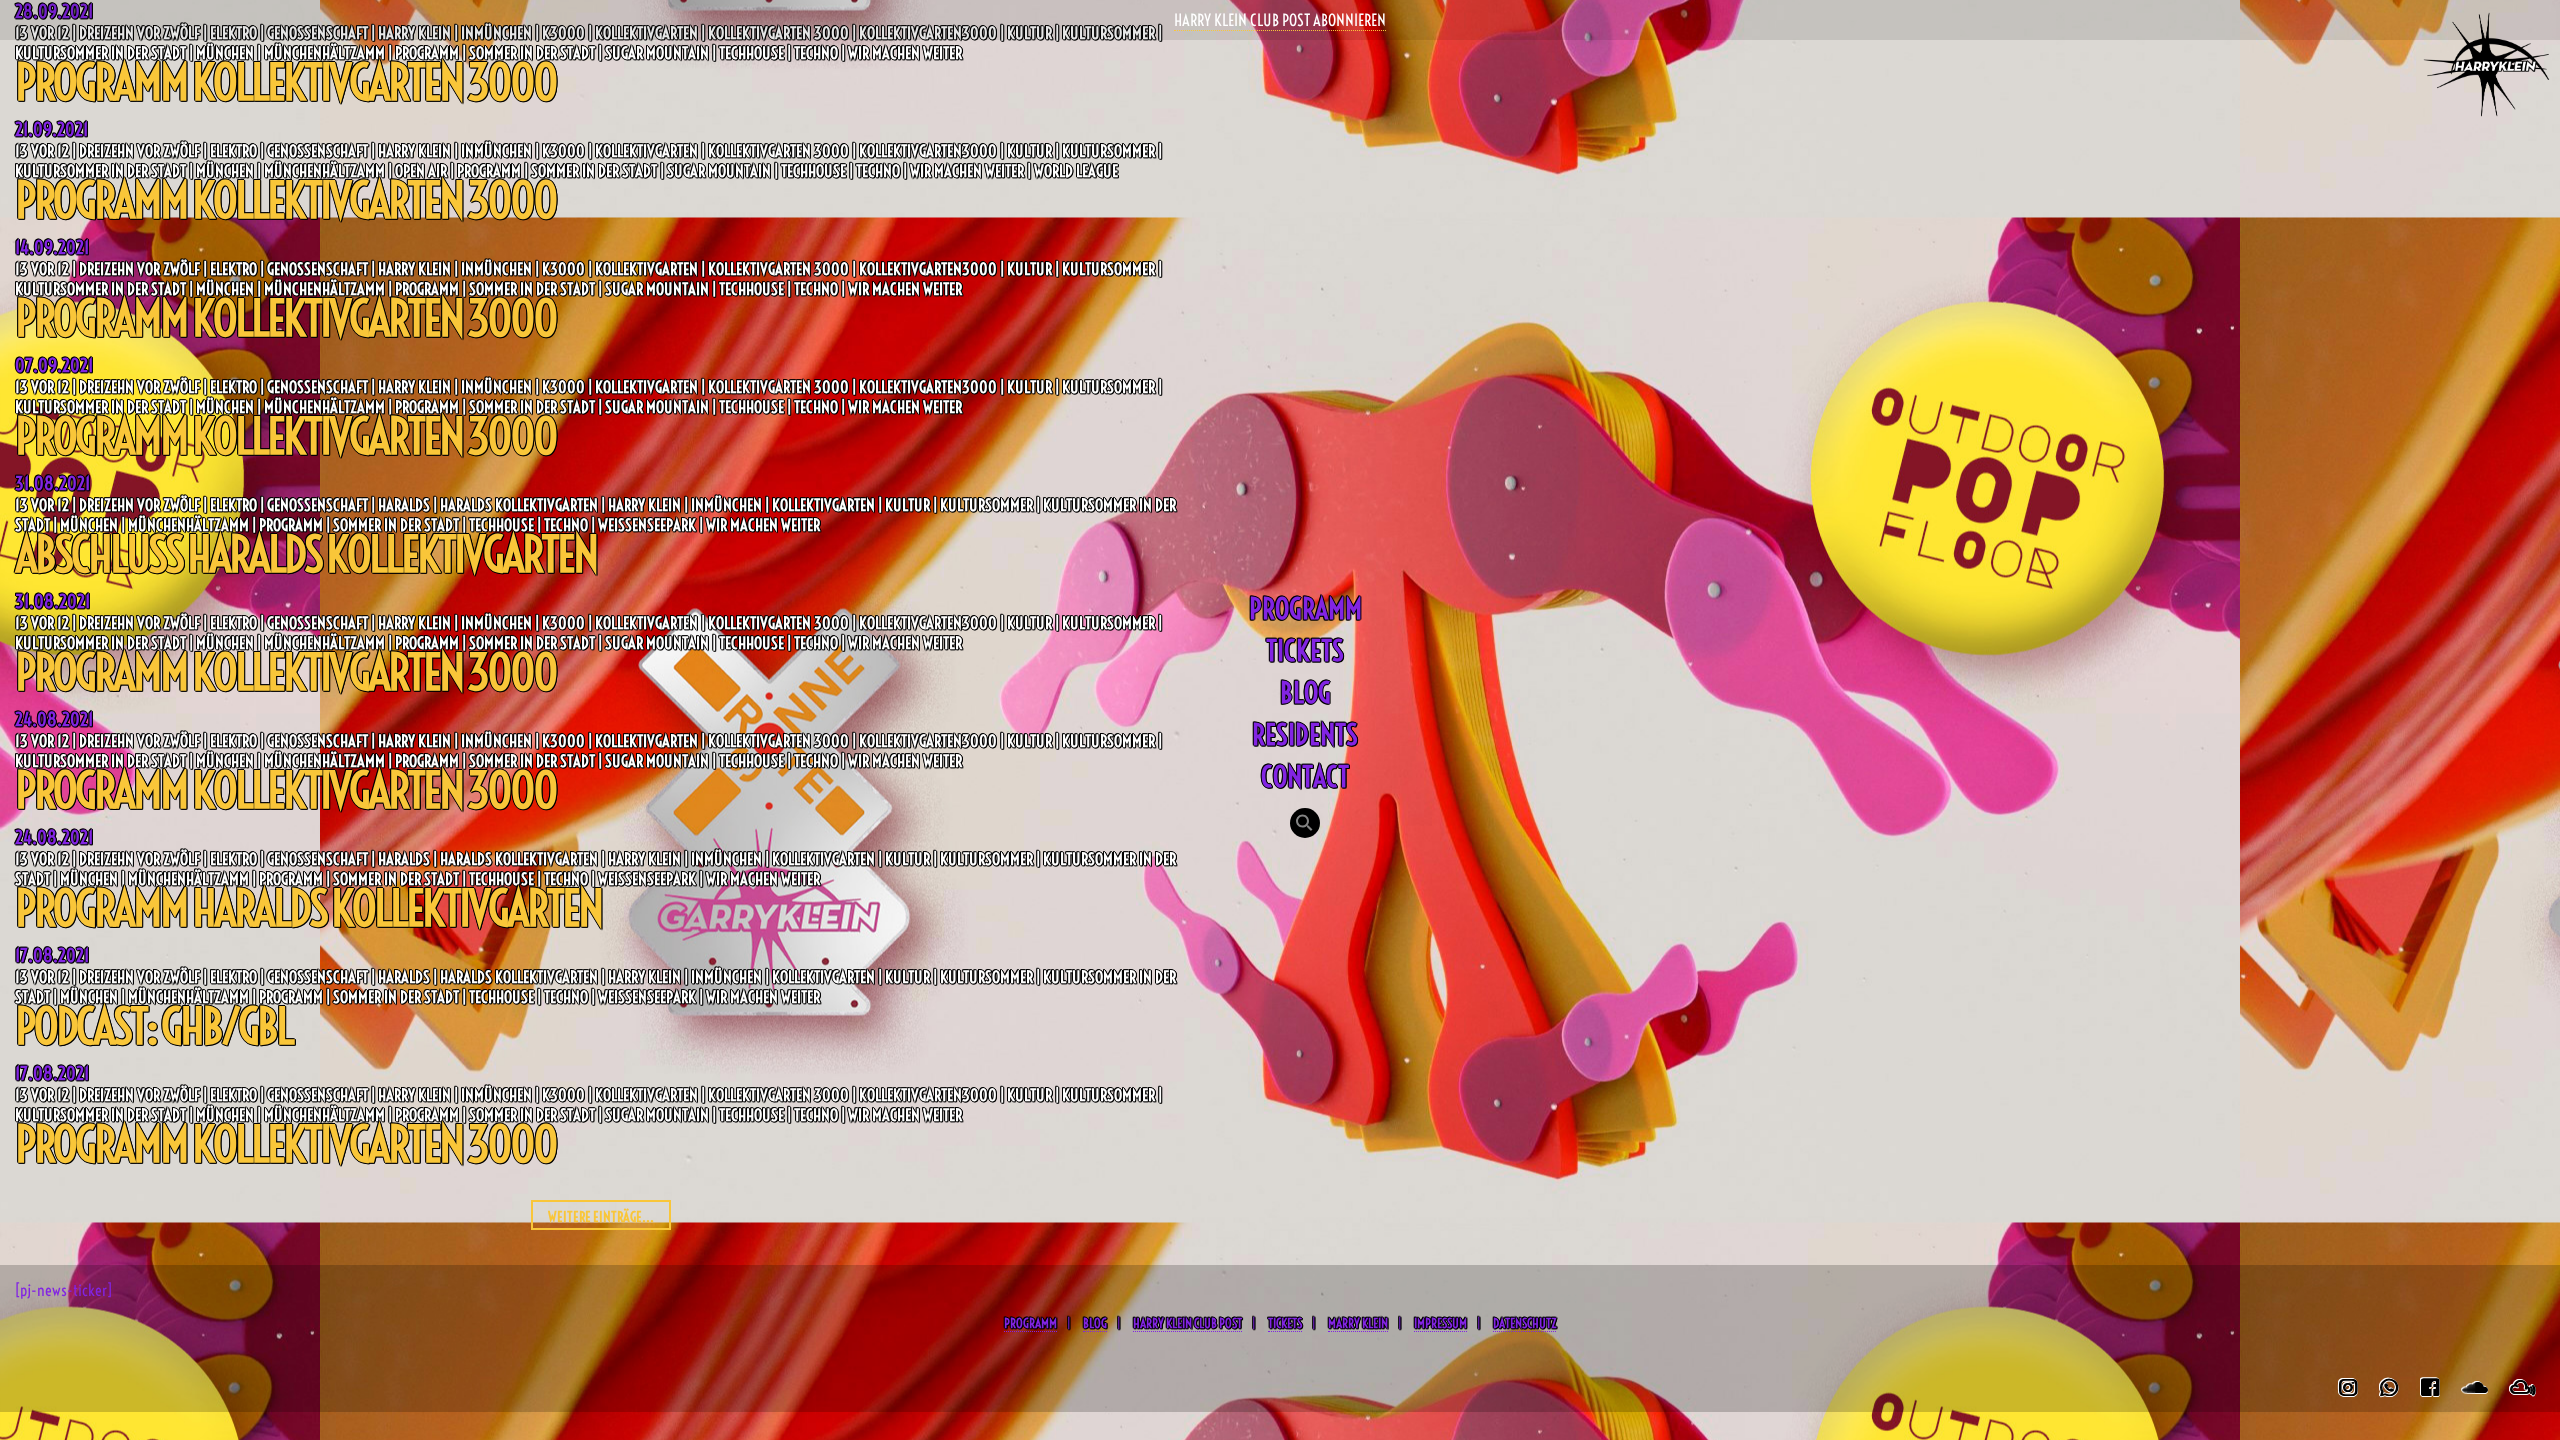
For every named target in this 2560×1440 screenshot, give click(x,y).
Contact (1305, 776)
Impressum (1440, 1323)
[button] (1305, 825)
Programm (1305, 608)
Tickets (1305, 650)
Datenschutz (1524, 1323)
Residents (1305, 734)
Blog (1305, 692)
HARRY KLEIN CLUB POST (1187, 1323)
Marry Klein (1358, 1323)
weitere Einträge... (601, 1217)
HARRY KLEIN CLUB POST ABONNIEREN (1280, 20)
